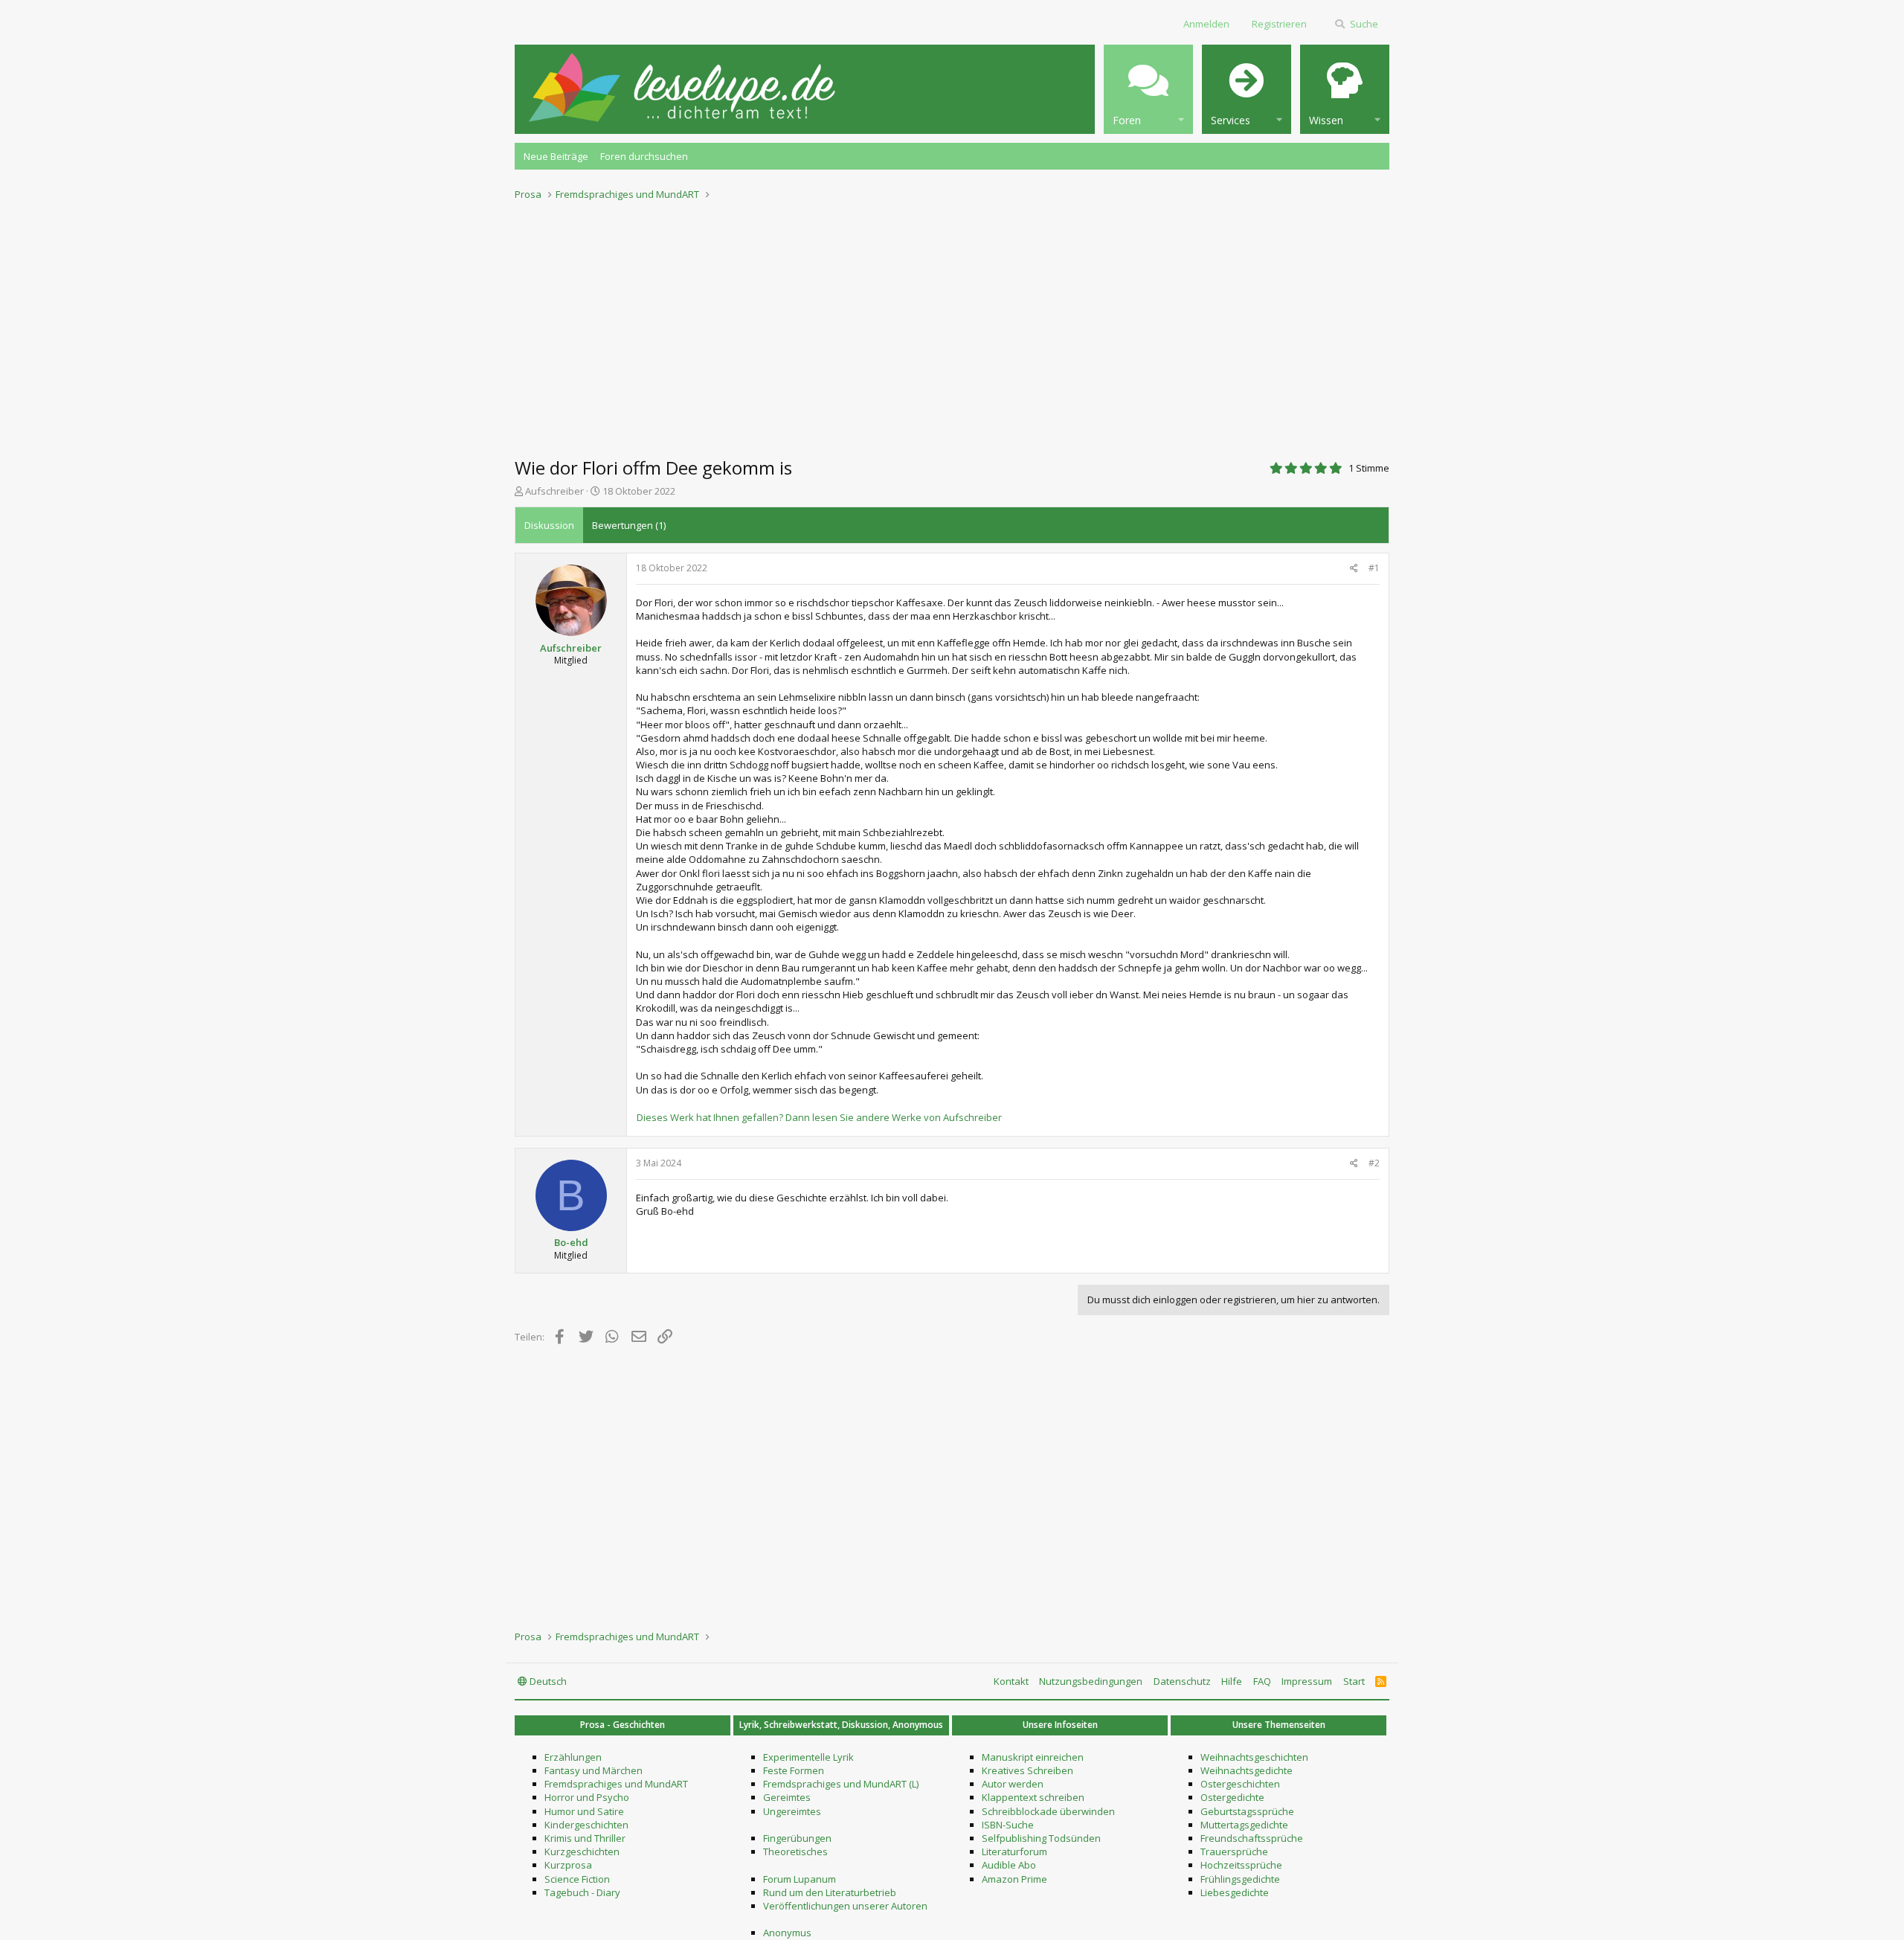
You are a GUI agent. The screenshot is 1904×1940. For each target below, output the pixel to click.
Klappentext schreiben (1033, 1797)
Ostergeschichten (1240, 1784)
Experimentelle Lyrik (808, 1757)
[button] (1148, 89)
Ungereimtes (792, 1811)
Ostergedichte (1232, 1797)
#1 (1374, 568)
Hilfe (1232, 1681)
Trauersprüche (1234, 1851)
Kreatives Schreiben (1027, 1770)
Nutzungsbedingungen (1091, 1681)
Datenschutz (1182, 1681)
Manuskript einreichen (1033, 1757)
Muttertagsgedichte (1244, 1825)
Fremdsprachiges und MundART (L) (841, 1784)
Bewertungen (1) (629, 525)
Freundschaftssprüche (1252, 1838)
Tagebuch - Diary (582, 1892)
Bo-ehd (571, 1242)
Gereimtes (787, 1797)
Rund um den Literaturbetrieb (830, 1892)
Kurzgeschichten (582, 1851)
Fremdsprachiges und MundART (616, 1784)
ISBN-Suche (1008, 1825)
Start (1354, 1681)
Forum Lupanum (800, 1879)
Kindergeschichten (586, 1825)
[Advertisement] (952, 324)
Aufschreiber (554, 491)
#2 (1374, 1163)
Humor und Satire (584, 1811)
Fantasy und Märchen (594, 1770)
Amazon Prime (1014, 1879)
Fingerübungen (797, 1838)
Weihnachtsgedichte (1247, 1770)
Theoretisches (795, 1851)
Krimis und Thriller (585, 1838)
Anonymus (787, 1933)
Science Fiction (577, 1879)
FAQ (1262, 1681)
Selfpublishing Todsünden (1041, 1838)
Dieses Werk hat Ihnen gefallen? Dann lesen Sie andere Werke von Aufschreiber (819, 1117)
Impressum (1307, 1681)
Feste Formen (794, 1770)
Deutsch (547, 1681)
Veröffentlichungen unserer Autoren (845, 1906)
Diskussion (549, 525)
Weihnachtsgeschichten (1254, 1757)
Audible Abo (1009, 1865)
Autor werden (1013, 1784)
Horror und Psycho (587, 1797)
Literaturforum (1014, 1851)
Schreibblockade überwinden (1048, 1811)
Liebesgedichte (1235, 1892)
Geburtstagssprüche (1247, 1811)
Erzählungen (573, 1757)
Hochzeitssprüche (1241, 1865)
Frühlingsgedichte (1240, 1879)
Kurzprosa (568, 1865)
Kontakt (1011, 1681)
